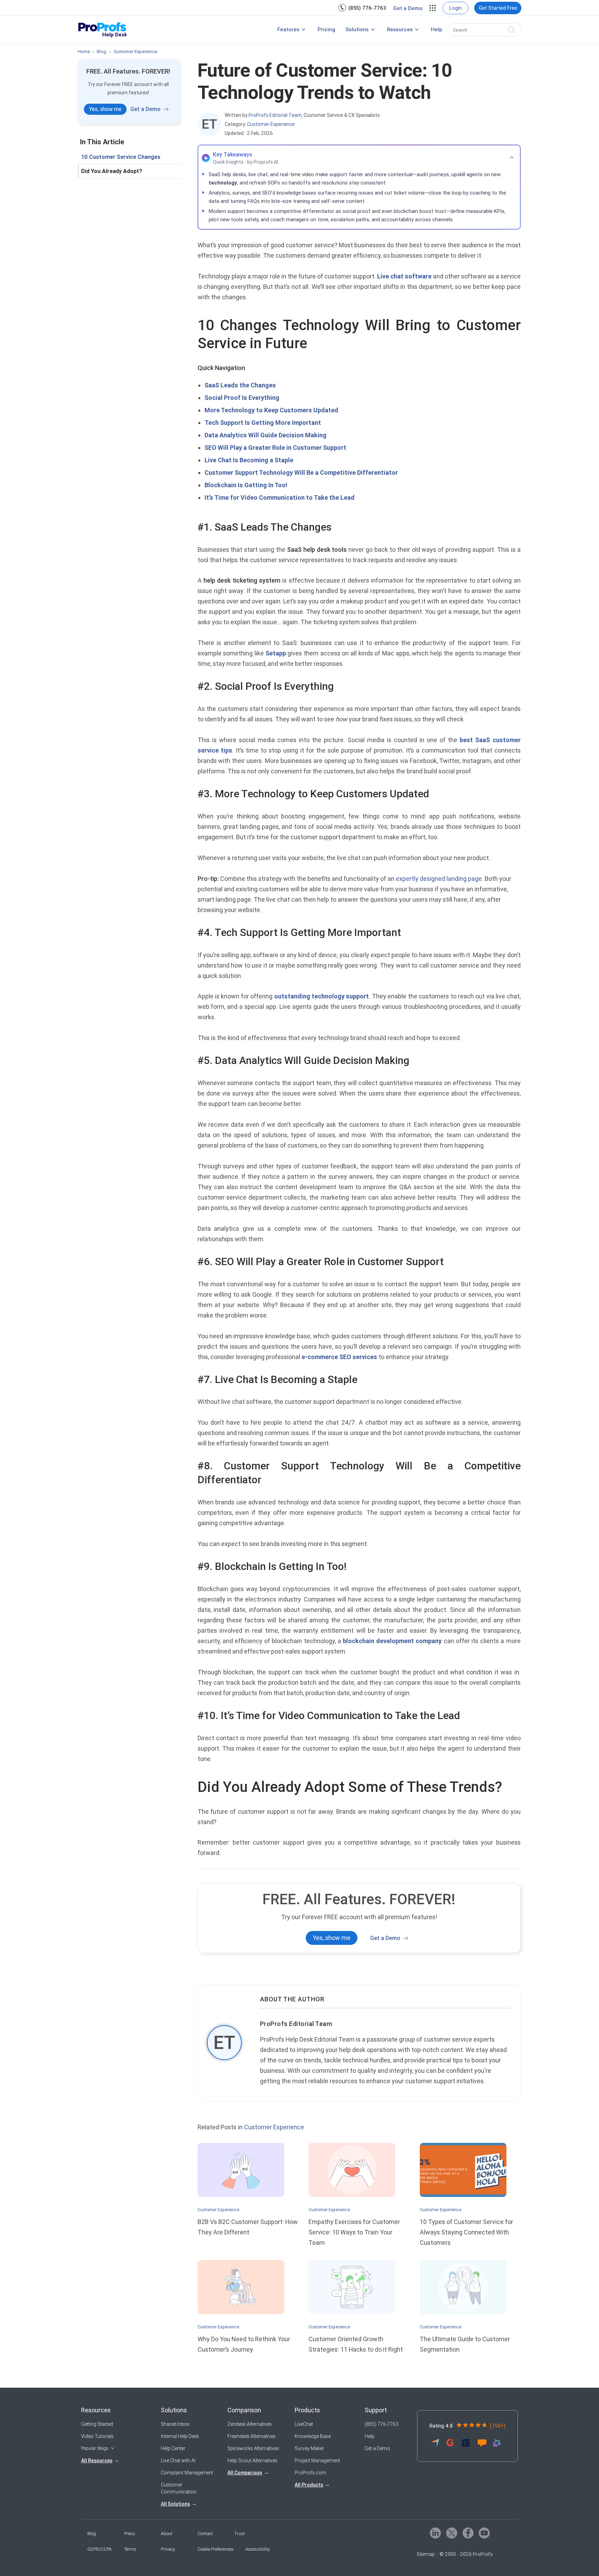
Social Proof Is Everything (242, 398)
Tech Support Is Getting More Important (263, 423)
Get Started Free (498, 8)
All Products (309, 2485)
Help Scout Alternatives (252, 2461)
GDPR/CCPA (99, 2549)
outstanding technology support (322, 996)
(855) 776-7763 (367, 8)
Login (455, 8)
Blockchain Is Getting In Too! (246, 485)
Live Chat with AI (178, 2461)
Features (288, 29)
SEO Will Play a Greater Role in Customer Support (275, 448)
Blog (92, 2534)
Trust (240, 2534)
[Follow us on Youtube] (484, 2533)
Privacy (168, 2549)
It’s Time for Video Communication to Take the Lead (280, 497)
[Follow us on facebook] (467, 2533)
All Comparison (245, 2473)
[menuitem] (362, 8)
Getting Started (97, 2424)
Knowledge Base (313, 2436)
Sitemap (426, 2554)
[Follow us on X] (451, 2533)
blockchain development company (392, 1641)
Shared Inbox (175, 2424)
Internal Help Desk (180, 2436)
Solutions (357, 29)
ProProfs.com (310, 2473)
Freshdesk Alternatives (251, 2436)
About (167, 2534)
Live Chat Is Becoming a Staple (249, 460)
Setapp (276, 653)
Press (130, 2534)
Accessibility (258, 2549)
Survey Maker (309, 2448)
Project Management (317, 2461)
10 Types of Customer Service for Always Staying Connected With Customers (466, 2232)
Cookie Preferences (216, 2549)
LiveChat (304, 2424)
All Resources (97, 2461)
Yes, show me (105, 109)
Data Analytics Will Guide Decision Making (266, 435)
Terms (130, 2549)
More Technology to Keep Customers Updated (271, 410)
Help (437, 29)
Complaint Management (187, 2473)
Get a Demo (408, 8)
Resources (400, 29)
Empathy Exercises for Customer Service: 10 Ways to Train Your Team (354, 2232)
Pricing (326, 29)
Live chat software (404, 276)
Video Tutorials (97, 2436)
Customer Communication (179, 2488)
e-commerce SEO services (339, 1357)
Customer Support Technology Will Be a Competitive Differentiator (301, 473)
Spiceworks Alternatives (253, 2448)
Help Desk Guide (230, 33)
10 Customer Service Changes (121, 157)
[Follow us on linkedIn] (435, 2533)
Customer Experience (271, 124)
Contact (205, 2534)
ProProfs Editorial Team (296, 2024)
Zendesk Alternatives (250, 2424)
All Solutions (175, 2504)
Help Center (173, 2448)
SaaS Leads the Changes (240, 385)
